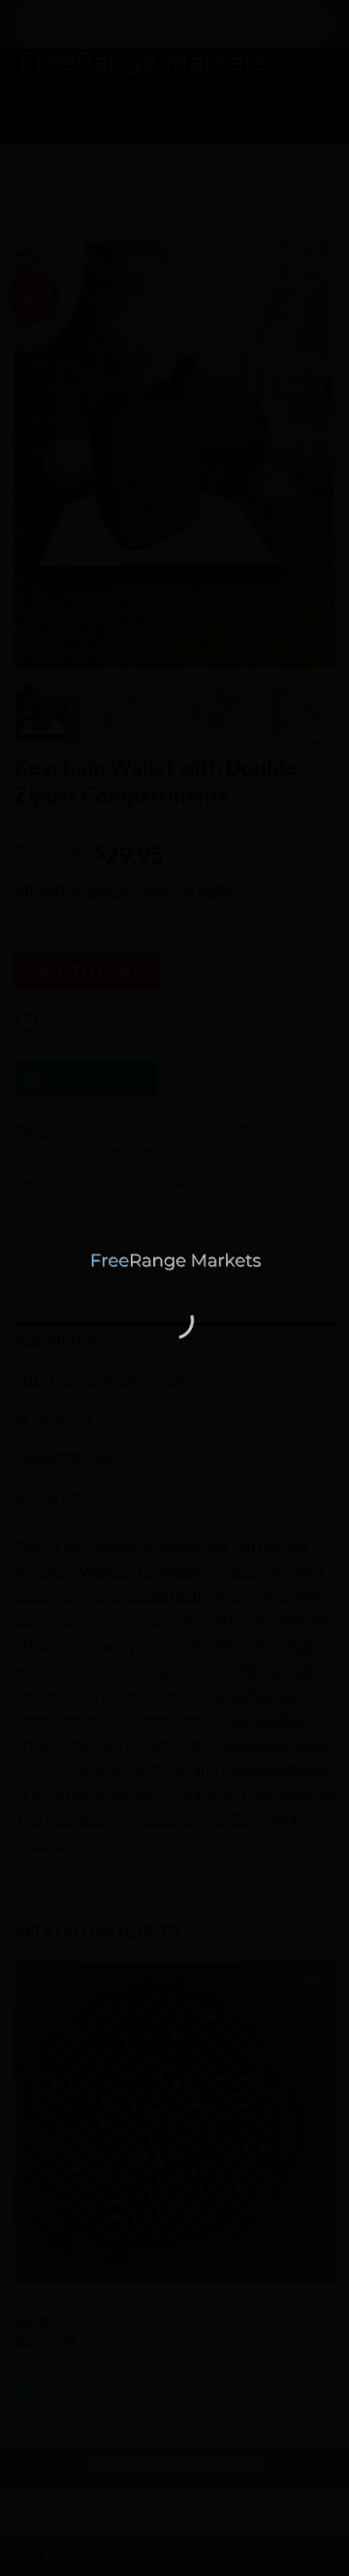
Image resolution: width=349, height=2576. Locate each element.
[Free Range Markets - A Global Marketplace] (174, 1262)
